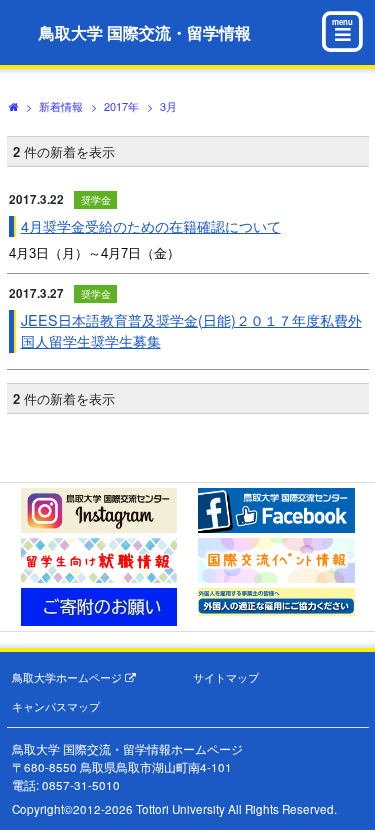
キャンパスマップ (56, 706)
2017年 (121, 106)
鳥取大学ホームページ (68, 677)
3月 (168, 106)
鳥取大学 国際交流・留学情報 (145, 32)
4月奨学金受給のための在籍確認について (151, 226)
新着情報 (61, 106)
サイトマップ (226, 677)
